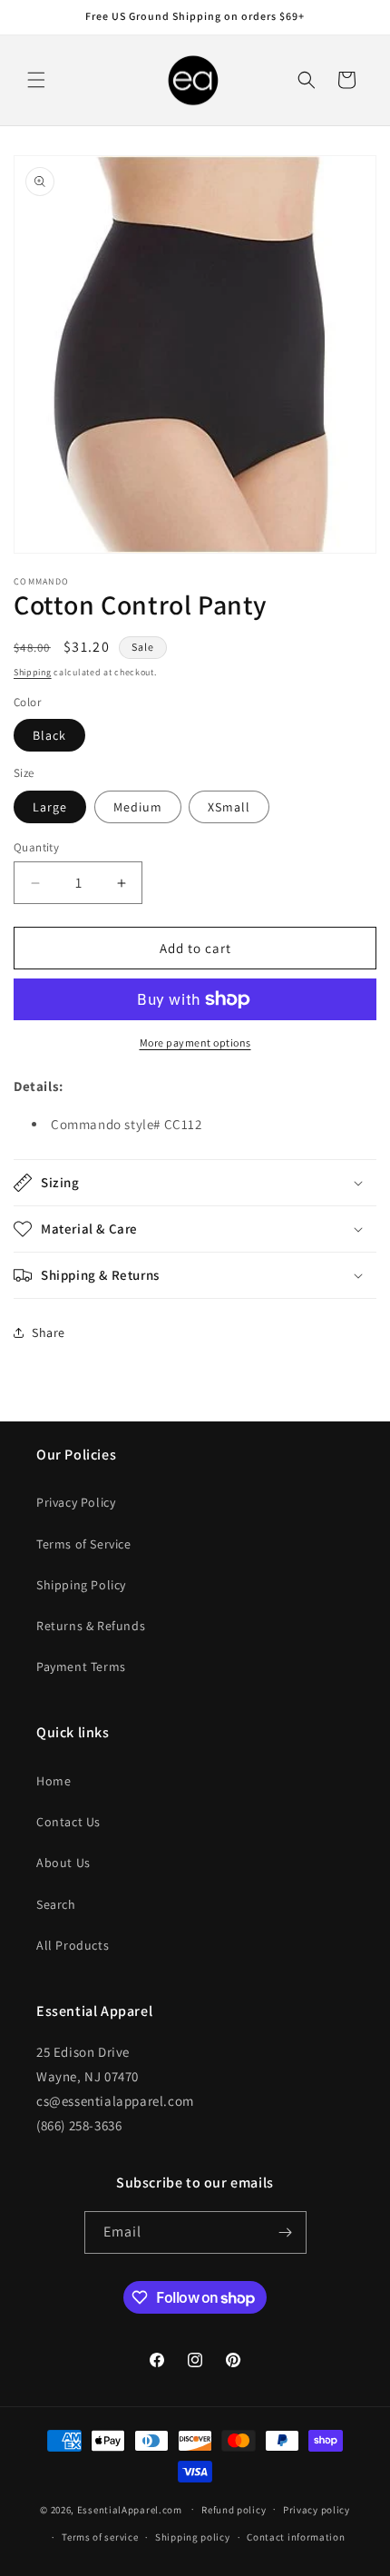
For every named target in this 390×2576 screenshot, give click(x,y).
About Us (63, 1863)
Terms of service (100, 2537)
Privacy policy (317, 2510)
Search (56, 1904)
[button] (36, 80)
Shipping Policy (81, 1585)
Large (50, 807)
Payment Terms (81, 1667)
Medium (138, 807)
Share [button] (49, 1332)
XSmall (229, 807)
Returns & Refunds (91, 1626)
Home (54, 1781)
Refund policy (234, 2510)
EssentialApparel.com (130, 2509)
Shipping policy (193, 2537)
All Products (73, 1945)
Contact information (296, 2537)
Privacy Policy (76, 1502)
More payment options (195, 1042)
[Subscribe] (286, 2232)
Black (49, 735)
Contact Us (68, 1822)
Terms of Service (84, 1544)
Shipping (33, 672)
